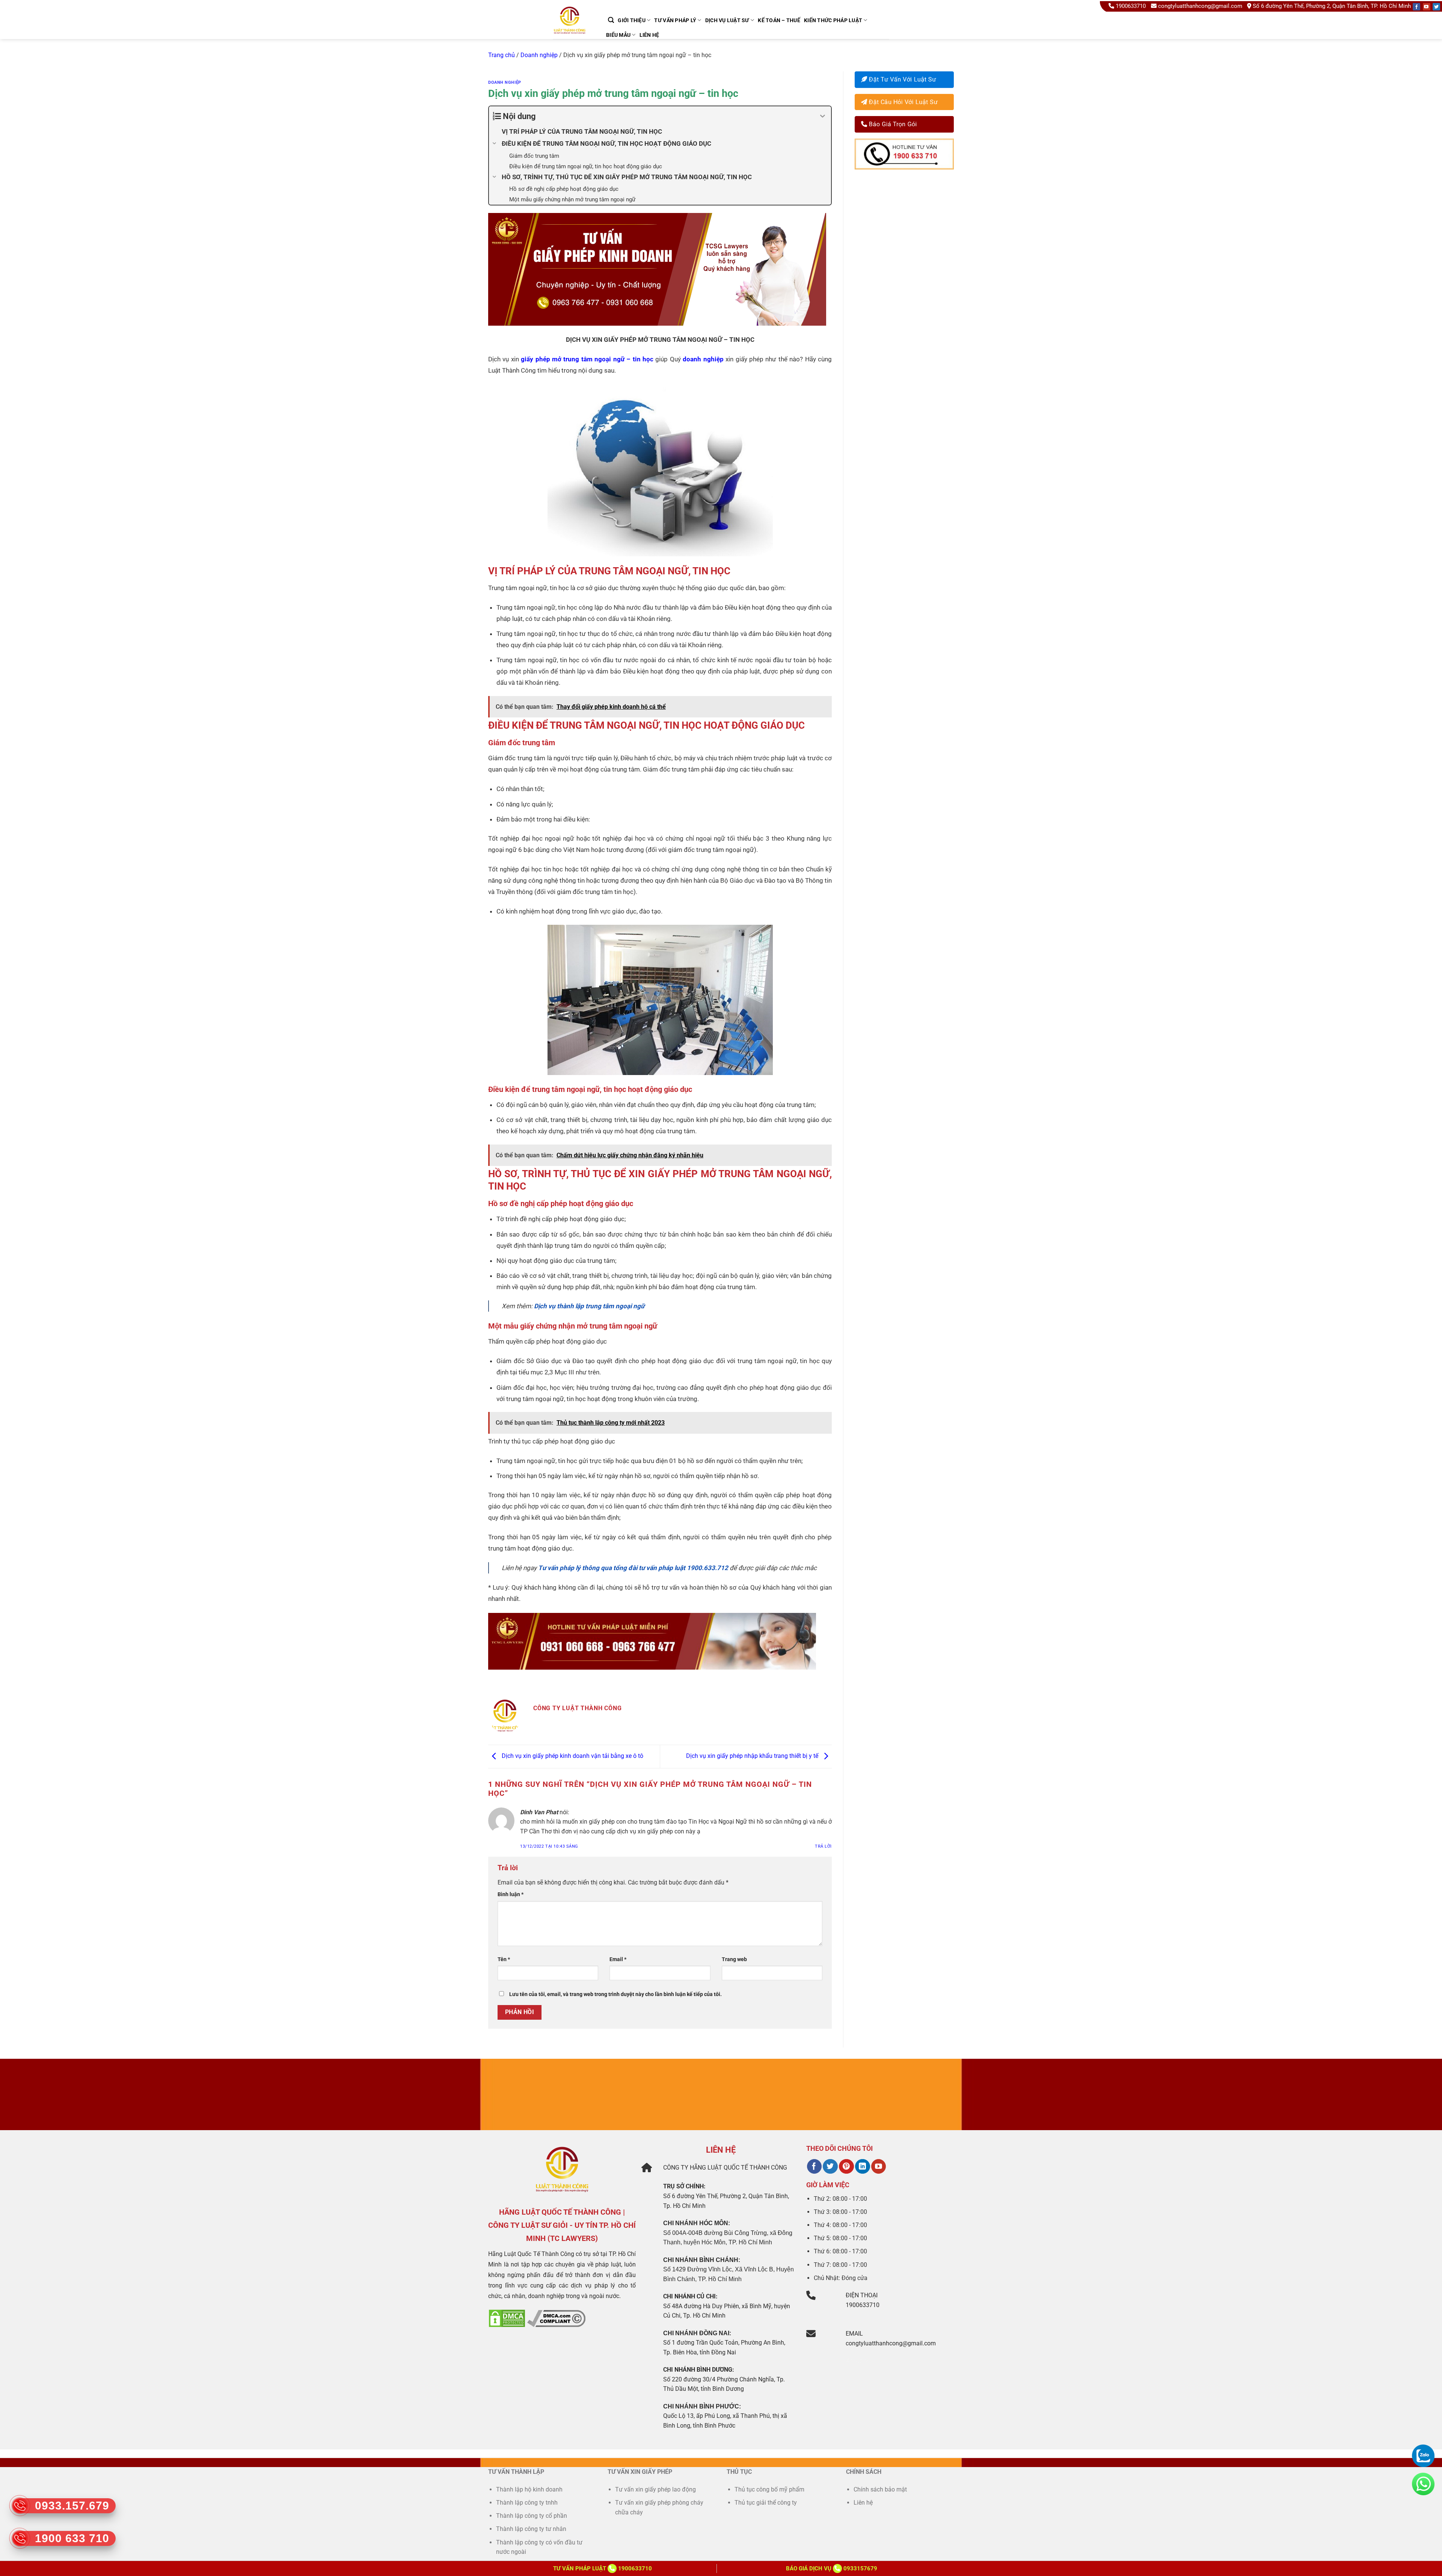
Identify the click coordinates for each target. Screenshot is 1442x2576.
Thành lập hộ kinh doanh (529, 2489)
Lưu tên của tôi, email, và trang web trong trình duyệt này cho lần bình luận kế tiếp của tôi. (615, 1994)
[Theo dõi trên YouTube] (879, 2167)
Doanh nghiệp (539, 55)
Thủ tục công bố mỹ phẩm (769, 2489)
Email (618, 1959)
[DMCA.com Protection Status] (507, 2318)
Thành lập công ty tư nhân (532, 2529)
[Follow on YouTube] (1427, 7)
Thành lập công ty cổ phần (532, 2516)
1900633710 (1131, 6)
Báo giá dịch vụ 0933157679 (832, 2568)
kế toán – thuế (779, 20)
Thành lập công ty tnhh (527, 2503)
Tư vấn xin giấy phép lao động (655, 2489)
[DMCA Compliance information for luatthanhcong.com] (556, 2318)
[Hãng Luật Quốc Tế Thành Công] (573, 30)
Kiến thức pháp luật (833, 20)
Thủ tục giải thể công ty (766, 2503)
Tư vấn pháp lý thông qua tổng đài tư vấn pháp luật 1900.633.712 (633, 1568)
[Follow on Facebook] (1416, 7)
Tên (504, 1959)
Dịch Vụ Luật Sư (727, 20)
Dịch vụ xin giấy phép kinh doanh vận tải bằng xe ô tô (572, 1756)
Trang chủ (502, 55)
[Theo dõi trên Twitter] (830, 2167)
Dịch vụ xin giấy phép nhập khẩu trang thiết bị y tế (753, 1756)
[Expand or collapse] (823, 116)
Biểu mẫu (618, 35)
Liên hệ (649, 35)
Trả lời (823, 1846)
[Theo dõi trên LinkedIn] (862, 2167)
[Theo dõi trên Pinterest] (846, 2167)
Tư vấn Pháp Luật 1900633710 (603, 2568)
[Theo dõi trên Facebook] (814, 2167)
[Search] (611, 20)
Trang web (734, 1959)
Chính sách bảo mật (880, 2489)
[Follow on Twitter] (1436, 7)
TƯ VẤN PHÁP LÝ (675, 20)
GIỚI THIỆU (632, 20)
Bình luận (511, 1894)
